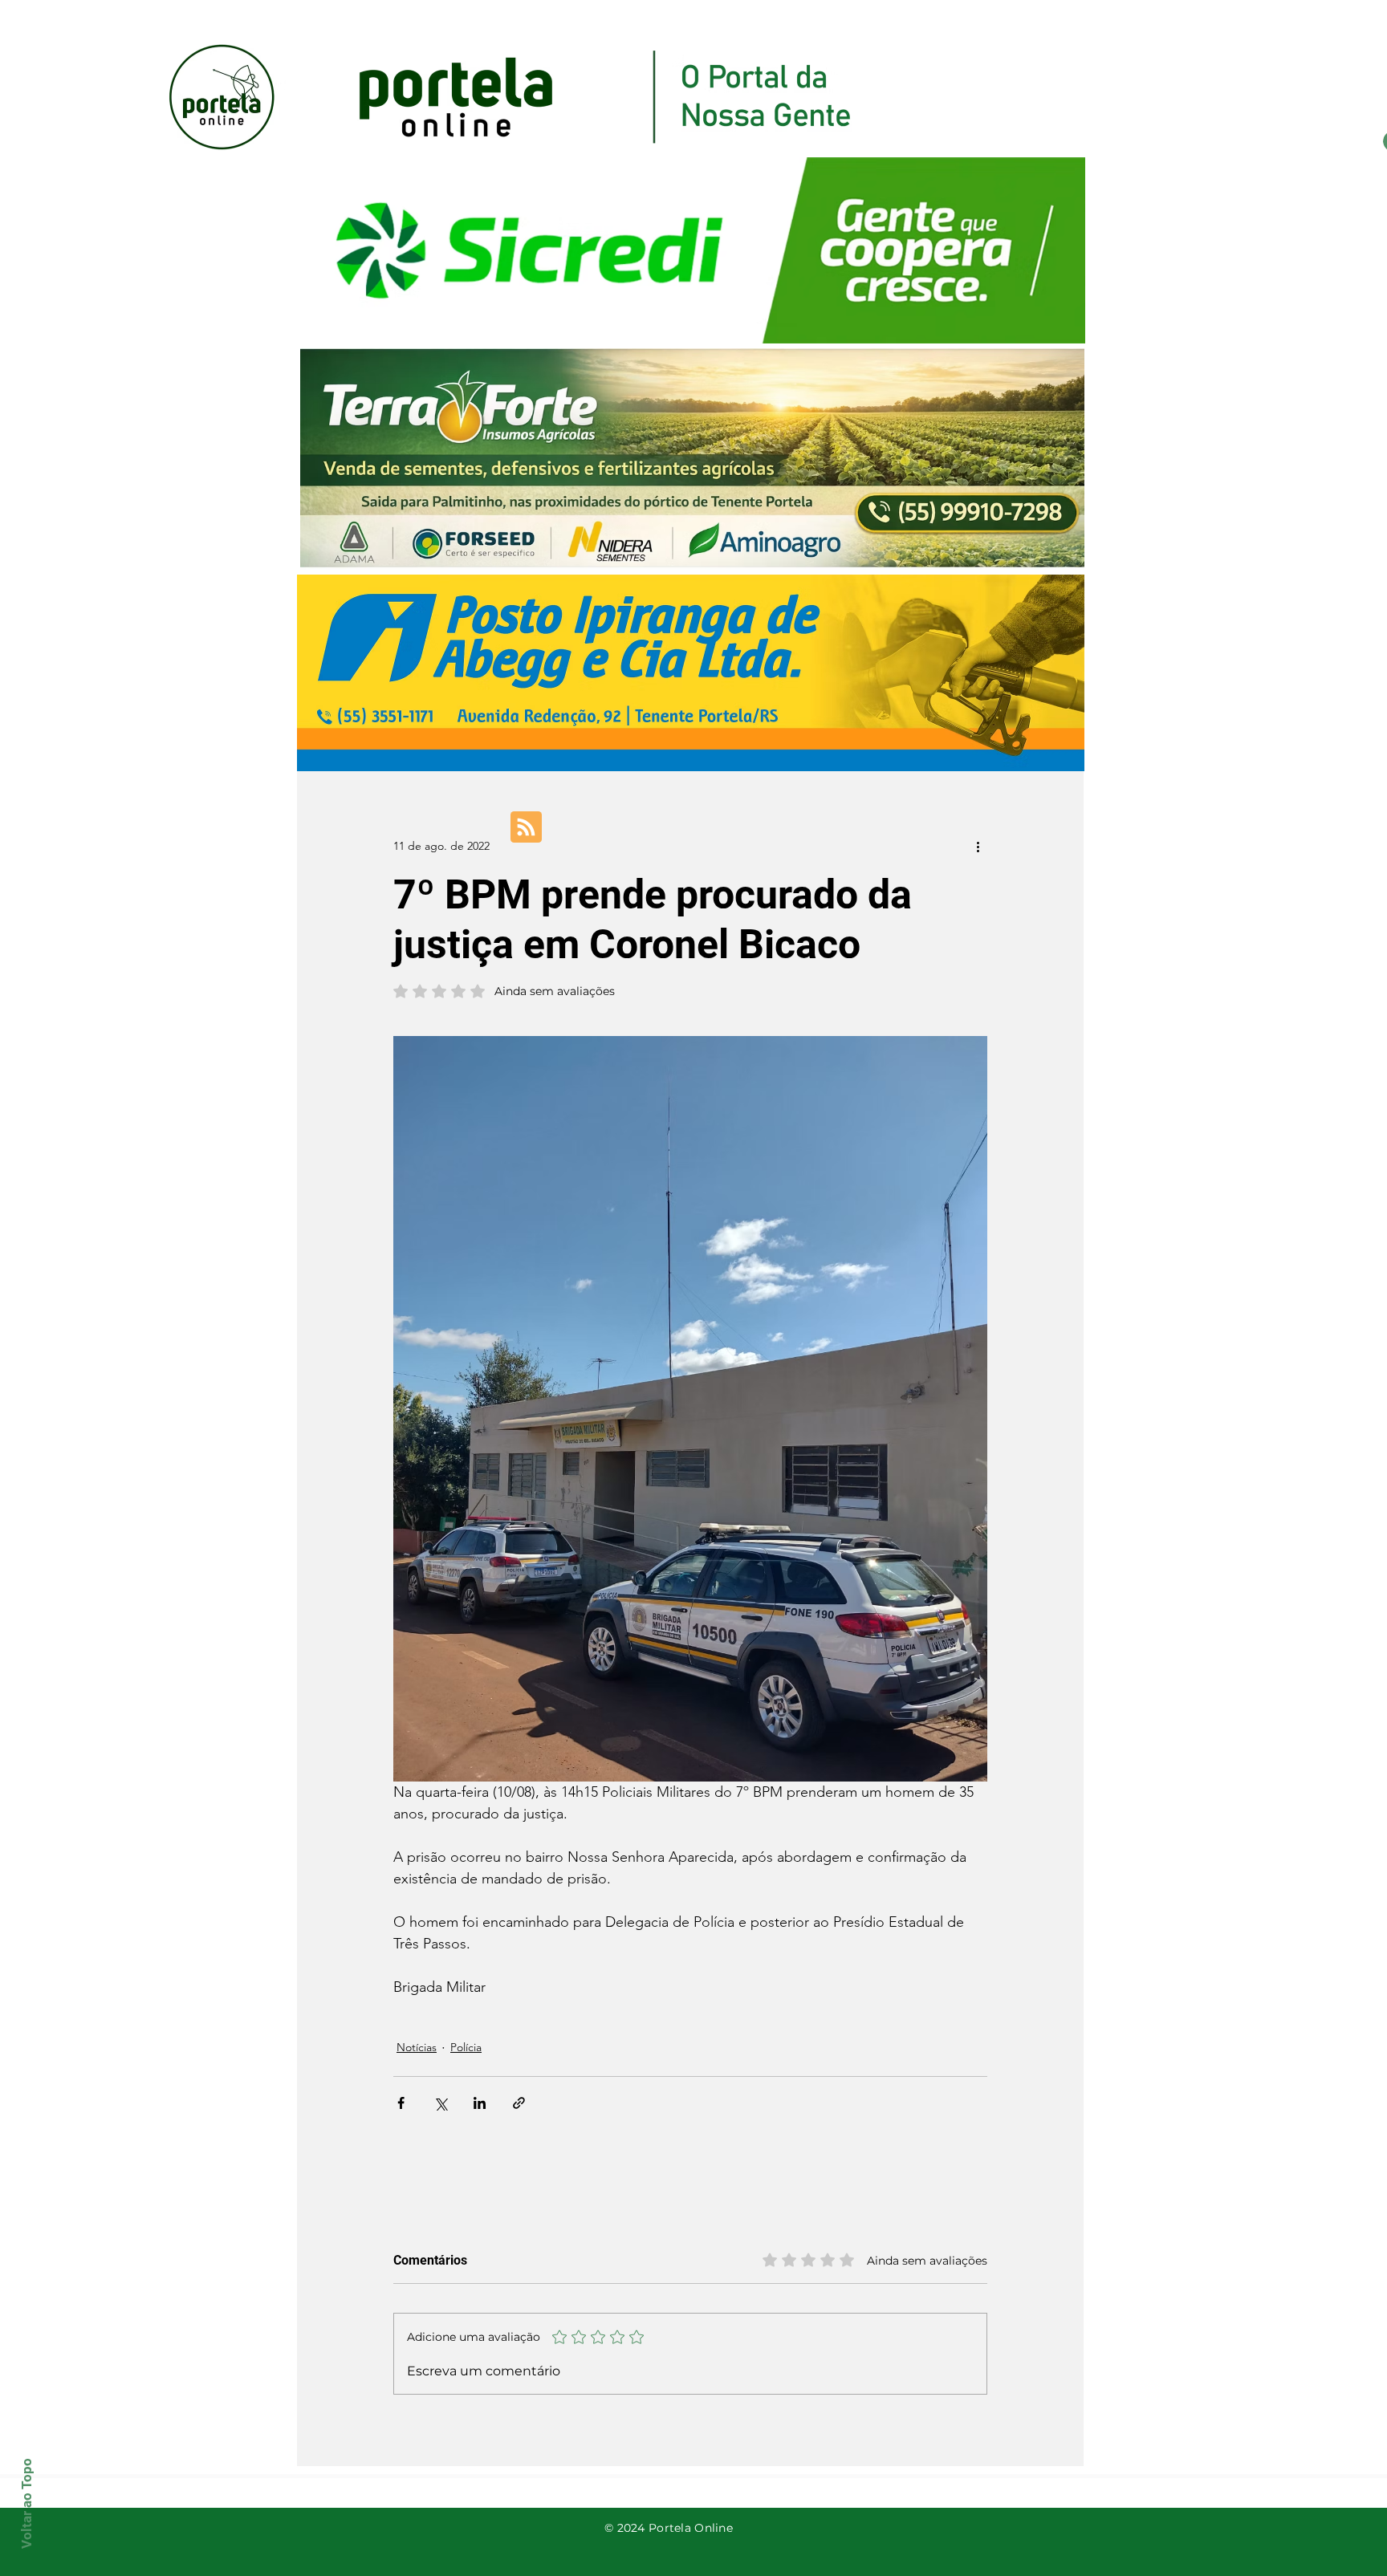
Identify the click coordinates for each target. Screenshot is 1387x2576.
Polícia (466, 2047)
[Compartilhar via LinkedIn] (480, 2103)
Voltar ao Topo (26, 2503)
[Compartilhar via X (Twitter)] (440, 2103)
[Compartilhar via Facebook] (401, 2103)
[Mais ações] (978, 846)
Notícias (417, 2047)
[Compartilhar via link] (519, 2103)
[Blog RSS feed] (526, 828)
